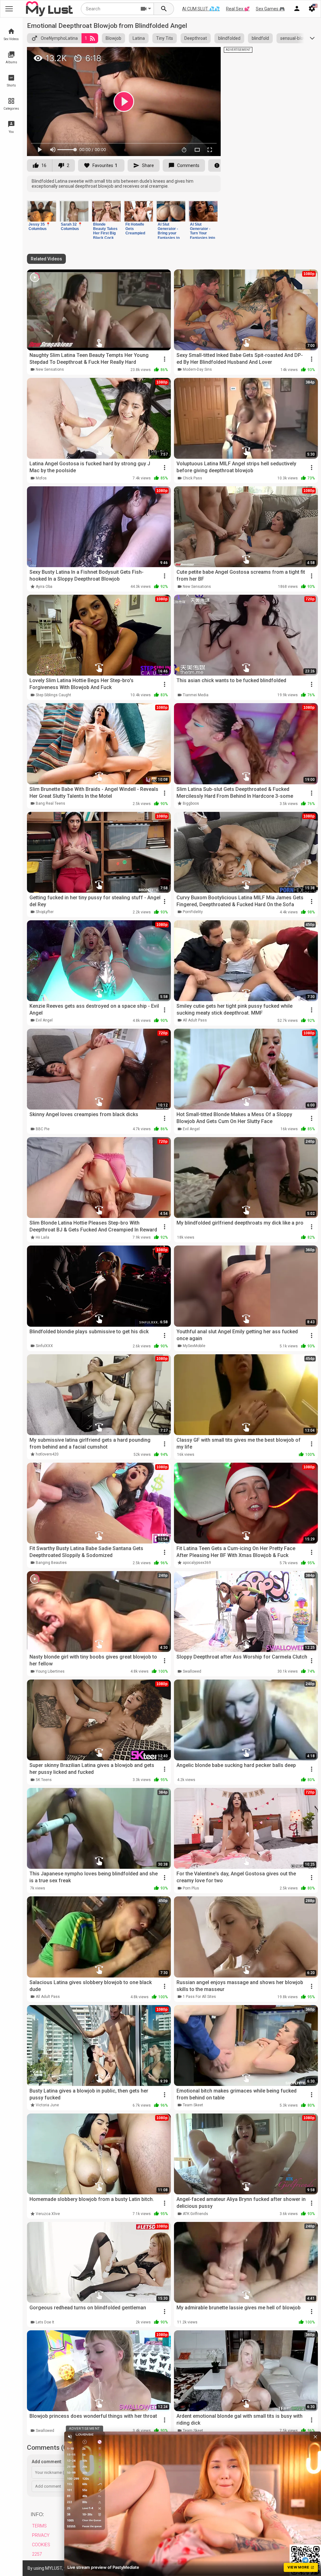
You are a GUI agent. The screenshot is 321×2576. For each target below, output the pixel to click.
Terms (39, 2526)
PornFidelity (193, 912)
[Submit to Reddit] (195, 55)
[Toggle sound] (70, 2437)
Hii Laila (42, 1237)
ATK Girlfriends (195, 2214)
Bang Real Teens (50, 803)
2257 (37, 2554)
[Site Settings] (312, 9)
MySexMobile (194, 1346)
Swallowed (192, 1671)
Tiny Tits (165, 38)
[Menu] (297, 9)
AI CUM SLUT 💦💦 (201, 9)
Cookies (41, 2545)
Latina (139, 38)
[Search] (164, 9)
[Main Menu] (9, 9)
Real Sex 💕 (238, 9)
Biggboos (191, 803)
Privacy (41, 2535)
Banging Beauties (51, 1563)
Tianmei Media (196, 695)
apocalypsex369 (197, 1563)
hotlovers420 (47, 1454)
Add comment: (47, 2462)
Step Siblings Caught (53, 695)
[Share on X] (209, 55)
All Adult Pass (195, 1020)
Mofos (41, 478)
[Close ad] (315, 2437)
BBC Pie (43, 1129)
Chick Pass (192, 478)
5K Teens (44, 1780)
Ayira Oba (44, 587)
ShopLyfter (45, 912)
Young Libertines (50, 1671)
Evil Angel (44, 1020)
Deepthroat (196, 38)
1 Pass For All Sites (199, 1997)
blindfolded (229, 38)
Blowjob (113, 38)
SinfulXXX (44, 1346)
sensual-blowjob (296, 38)
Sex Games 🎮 (270, 9)
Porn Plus (191, 1888)
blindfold (260, 38)
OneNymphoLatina (59, 38)
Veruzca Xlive (48, 2214)
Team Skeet (193, 2105)
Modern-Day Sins (197, 369)
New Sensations (50, 369)
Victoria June (47, 2105)
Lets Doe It (45, 2322)
